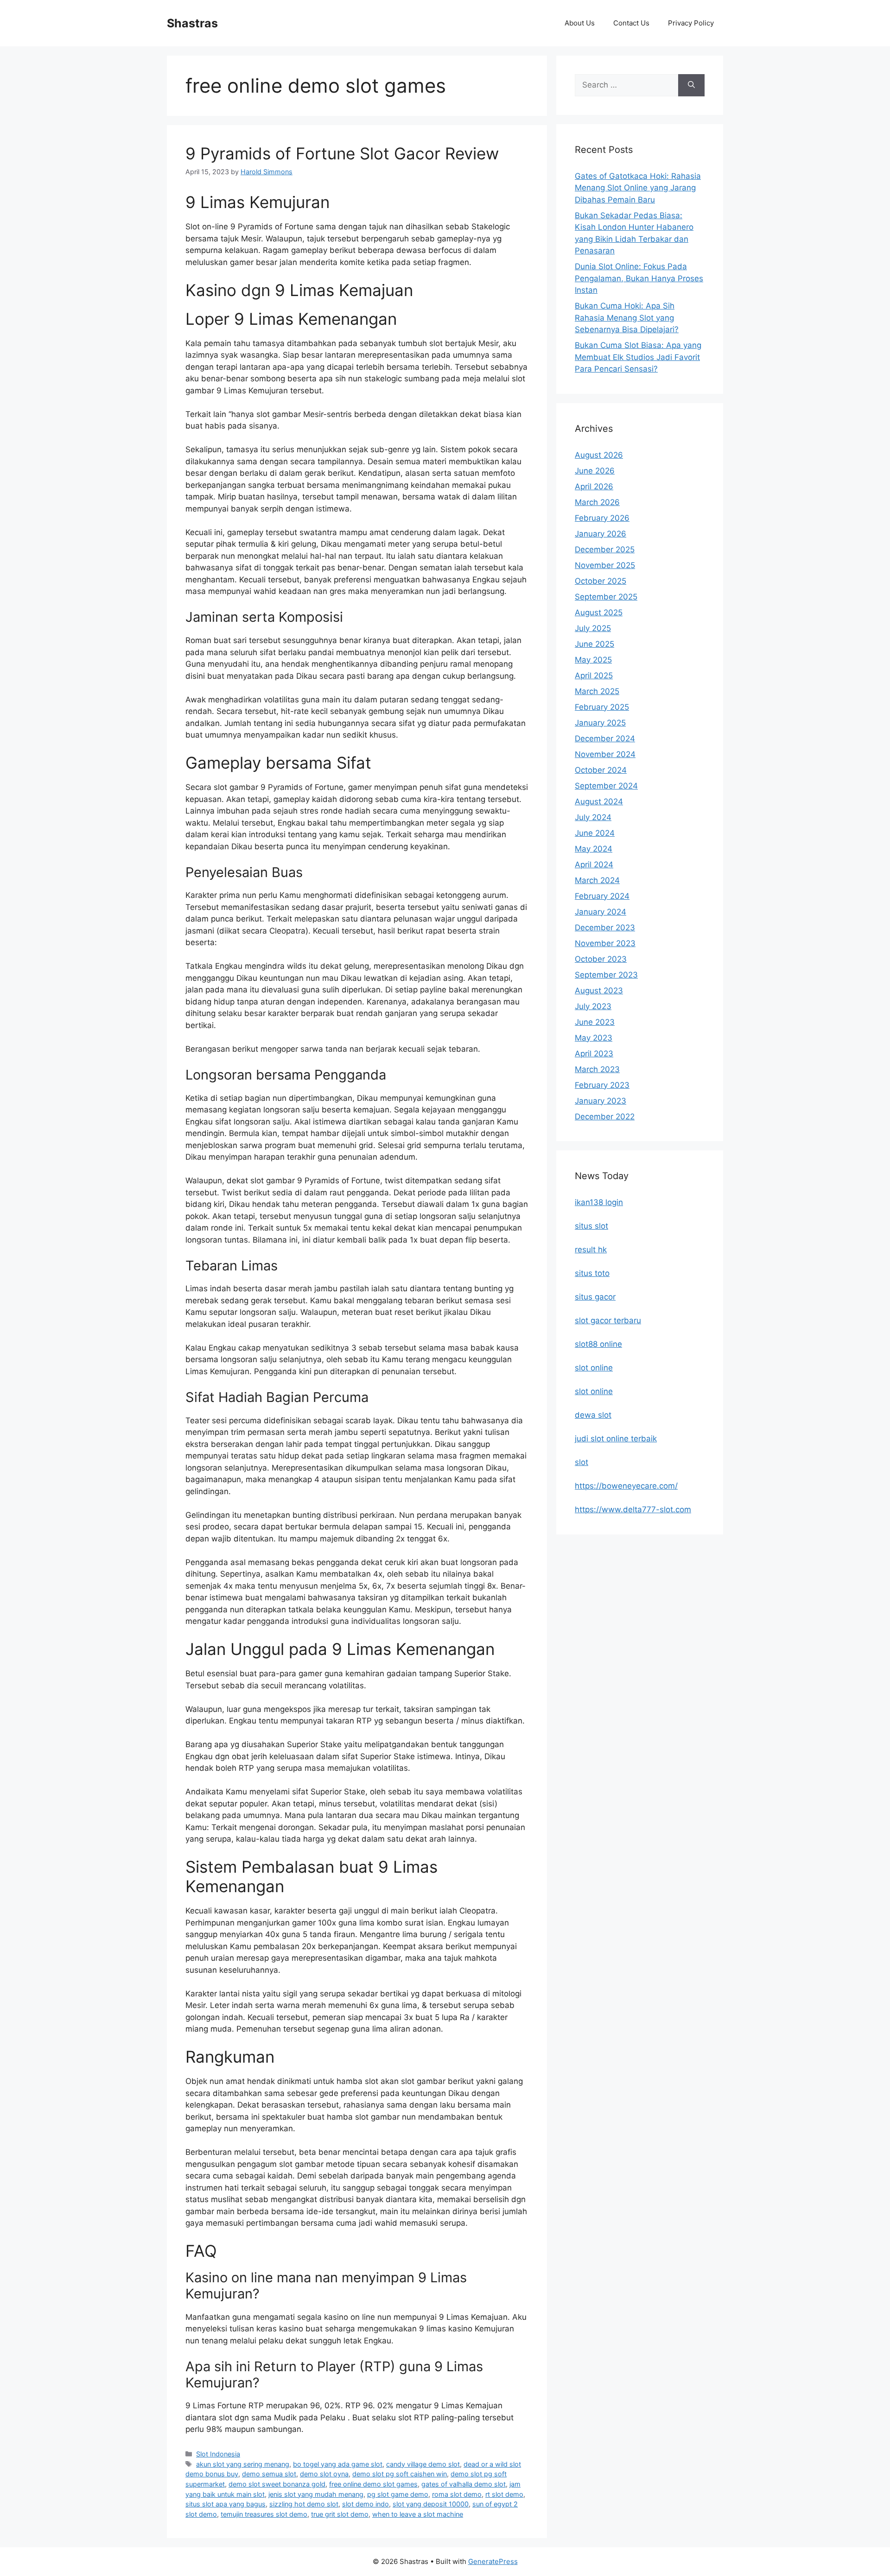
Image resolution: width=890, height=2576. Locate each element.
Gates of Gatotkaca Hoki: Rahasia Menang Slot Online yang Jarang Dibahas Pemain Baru (638, 188)
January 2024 (601, 912)
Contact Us (631, 23)
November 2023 (605, 943)
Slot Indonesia (218, 2454)
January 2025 (600, 723)
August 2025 (599, 612)
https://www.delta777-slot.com (633, 1509)
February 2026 (602, 518)
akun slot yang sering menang (243, 2464)
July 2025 (593, 628)
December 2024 (605, 739)
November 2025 (605, 565)
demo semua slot (269, 2474)
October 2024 (601, 770)
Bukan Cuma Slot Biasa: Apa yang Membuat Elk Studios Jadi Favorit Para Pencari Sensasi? (638, 357)
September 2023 (606, 975)
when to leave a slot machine (418, 2514)
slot (582, 1462)
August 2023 (599, 991)
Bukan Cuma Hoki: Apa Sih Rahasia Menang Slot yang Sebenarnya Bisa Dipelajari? (627, 318)
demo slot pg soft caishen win (400, 2474)
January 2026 (601, 534)
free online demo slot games (373, 2484)
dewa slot (593, 1415)
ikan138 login (599, 1202)
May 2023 (594, 1038)
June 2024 (595, 833)
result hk (591, 1250)
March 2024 (597, 880)
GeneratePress (493, 2561)
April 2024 (594, 865)
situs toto (592, 1273)
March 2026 (597, 502)
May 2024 (594, 849)
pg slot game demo (398, 2494)
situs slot (591, 1226)
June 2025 (594, 644)
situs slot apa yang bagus (226, 2504)
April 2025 (594, 676)
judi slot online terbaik (616, 1439)
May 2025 (593, 660)
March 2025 (597, 691)
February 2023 (602, 1085)
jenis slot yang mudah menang (316, 2494)
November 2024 (605, 754)
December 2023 (605, 928)
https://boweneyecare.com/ (626, 1486)
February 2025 (602, 707)
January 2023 (601, 1101)
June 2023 (595, 1022)
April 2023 (594, 1054)
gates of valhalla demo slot (464, 2484)
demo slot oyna (324, 2474)
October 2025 (601, 581)
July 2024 (593, 817)
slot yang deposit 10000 (431, 2504)
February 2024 (602, 896)
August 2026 (599, 455)
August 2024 (599, 802)
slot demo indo (366, 2504)
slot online (594, 1368)
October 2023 (601, 959)
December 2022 (605, 1117)
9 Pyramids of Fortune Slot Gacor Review (342, 153)
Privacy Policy (691, 23)
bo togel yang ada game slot (338, 2464)
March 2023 (597, 1069)
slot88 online (598, 1344)
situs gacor (595, 1297)
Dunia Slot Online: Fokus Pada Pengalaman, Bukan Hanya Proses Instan (639, 278)
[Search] (691, 85)
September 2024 (606, 786)
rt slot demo (504, 2494)
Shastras (192, 23)
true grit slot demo (340, 2514)
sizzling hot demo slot (304, 2504)
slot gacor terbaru (608, 1320)
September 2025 (606, 597)
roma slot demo (457, 2494)
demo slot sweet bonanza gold (277, 2484)
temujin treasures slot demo (264, 2514)
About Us (580, 23)
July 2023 (593, 1006)
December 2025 (605, 549)
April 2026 (594, 486)
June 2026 (595, 471)
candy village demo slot (423, 2464)
